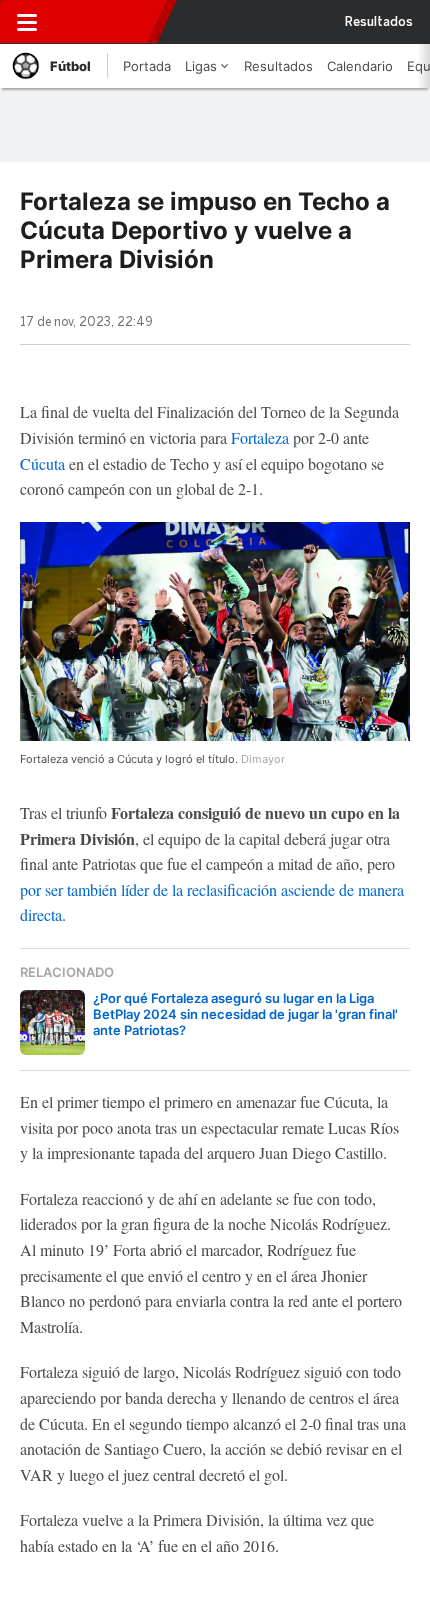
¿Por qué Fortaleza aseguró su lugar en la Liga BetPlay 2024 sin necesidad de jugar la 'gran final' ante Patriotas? (245, 1014)
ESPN (107, 22)
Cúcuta (42, 463)
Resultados (379, 22)
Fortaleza (260, 437)
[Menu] (27, 22)
